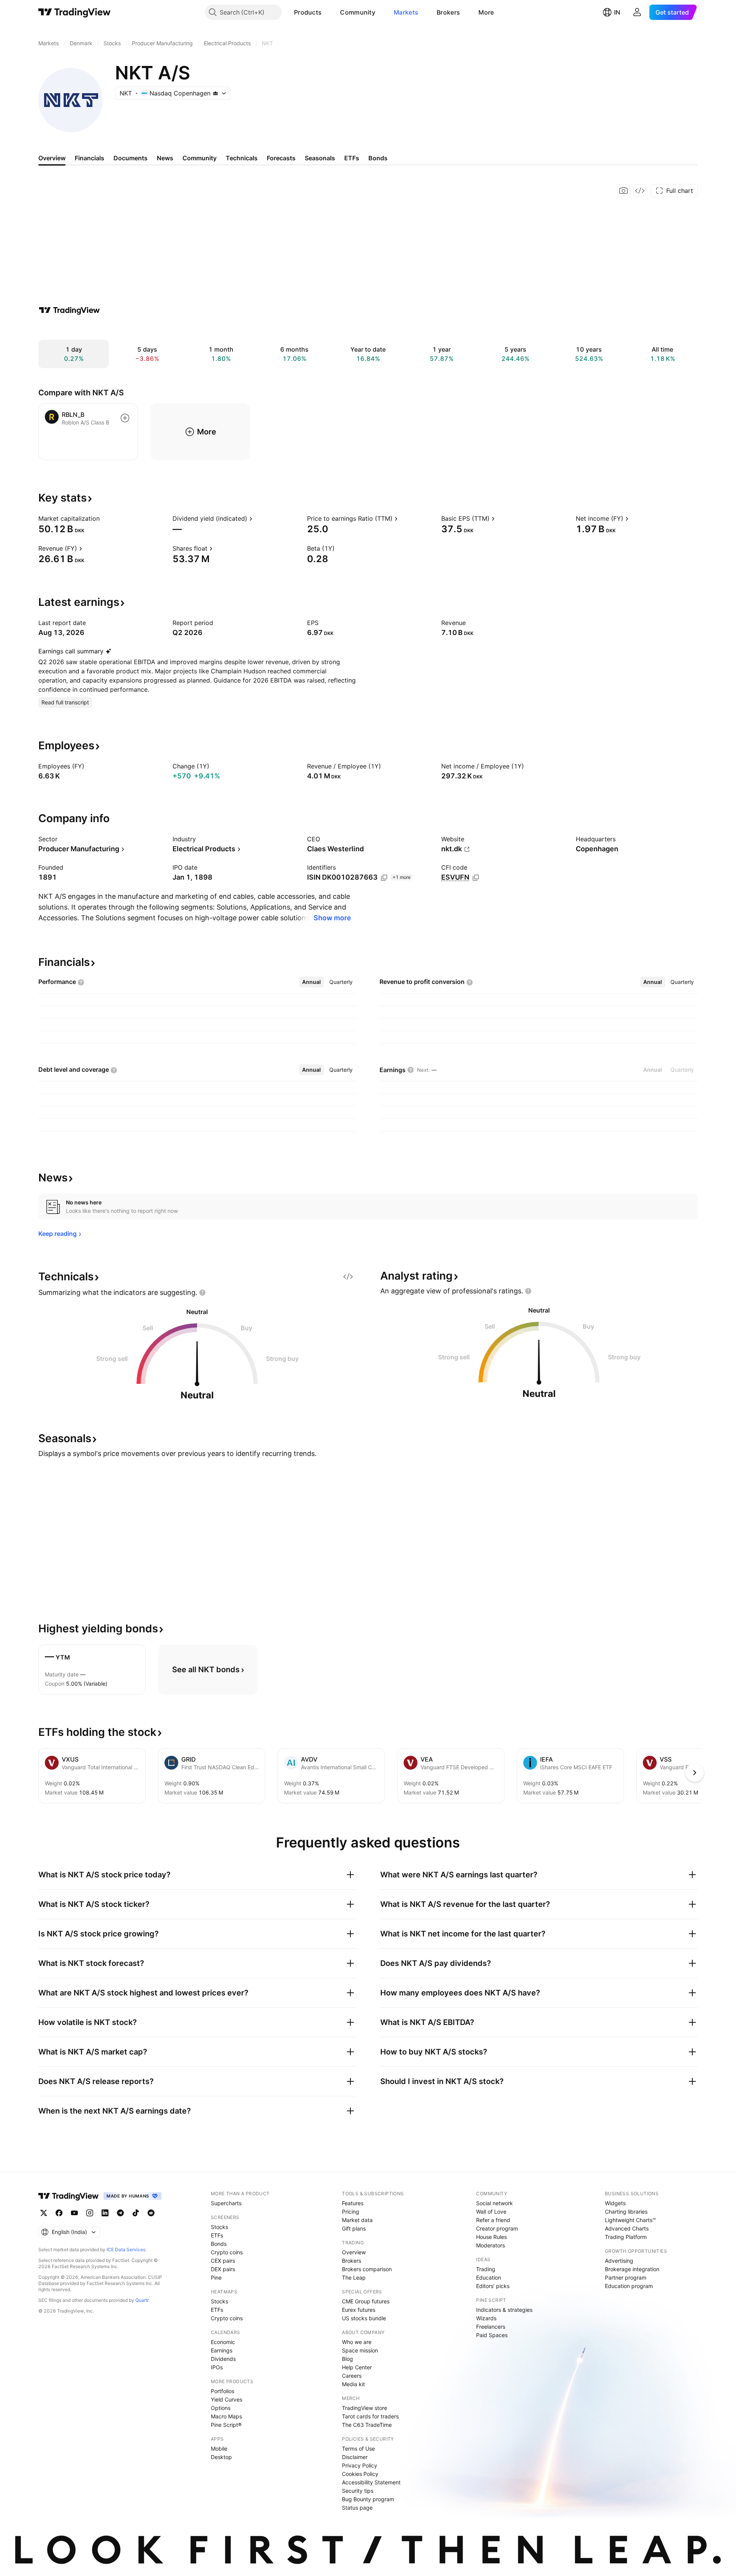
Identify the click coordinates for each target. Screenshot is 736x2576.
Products (308, 12)
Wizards (486, 2318)
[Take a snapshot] (624, 191)
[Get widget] (640, 191)
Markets (406, 12)
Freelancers (491, 2327)
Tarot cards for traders (370, 2416)
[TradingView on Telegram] (120, 2213)
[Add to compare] (125, 418)
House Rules (491, 2237)
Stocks (219, 2227)
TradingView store (365, 2408)
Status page (357, 2508)
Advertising (619, 2261)
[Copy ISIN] (384, 878)
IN (617, 12)
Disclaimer (355, 2457)
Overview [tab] (52, 158)
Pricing (351, 2212)
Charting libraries (626, 2212)
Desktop (221, 2457)
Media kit (353, 2384)
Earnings (222, 2350)
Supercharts (226, 2203)
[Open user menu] (637, 12)
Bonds (219, 2244)
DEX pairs (223, 2269)
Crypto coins (227, 2252)
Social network (495, 2203)
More (486, 12)
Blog (347, 2359)
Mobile (219, 2449)
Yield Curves (227, 2399)
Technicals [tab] (242, 158)
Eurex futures (359, 2310)
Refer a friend (493, 2220)
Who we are (357, 2342)
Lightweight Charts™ (630, 2220)
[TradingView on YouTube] (74, 2213)
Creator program (497, 2228)
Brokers (448, 12)
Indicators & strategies (504, 2310)
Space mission (360, 2350)
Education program (629, 2286)
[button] (327, 12)
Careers (352, 2376)
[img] (215, 93)
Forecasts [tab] (281, 158)
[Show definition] (105, 518)
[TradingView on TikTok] (136, 2213)
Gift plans (354, 2228)
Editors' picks (493, 2286)
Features (353, 2203)
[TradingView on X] (44, 2213)
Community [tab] (200, 158)
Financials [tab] (90, 158)
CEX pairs (223, 2261)
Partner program (626, 2277)
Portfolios (223, 2391)
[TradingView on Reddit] (151, 2213)
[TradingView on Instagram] (90, 2213)
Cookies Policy (360, 2474)
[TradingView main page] (75, 12)
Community (358, 12)
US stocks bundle (364, 2318)
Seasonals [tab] (320, 158)
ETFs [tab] (352, 158)
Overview (354, 2252)
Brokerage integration (632, 2269)
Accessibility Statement (371, 2482)
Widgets (615, 2203)
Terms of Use (358, 2449)
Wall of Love (491, 2212)
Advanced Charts (627, 2228)
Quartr (142, 2300)
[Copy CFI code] (476, 878)
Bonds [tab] (378, 158)
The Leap (354, 2277)
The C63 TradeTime (367, 2425)
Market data (357, 2220)
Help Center (357, 2367)
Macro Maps (226, 2416)
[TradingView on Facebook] (59, 2213)
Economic (223, 2342)
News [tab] (165, 158)
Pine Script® (226, 2425)
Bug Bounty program (368, 2499)
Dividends (223, 2359)
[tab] (311, 982)
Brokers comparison (367, 2269)
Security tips (358, 2491)
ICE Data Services (126, 2249)
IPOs (217, 2367)
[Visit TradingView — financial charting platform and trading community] (69, 310)
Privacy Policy (360, 2465)
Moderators (490, 2245)
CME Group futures (366, 2301)
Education (489, 2277)
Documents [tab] (131, 158)
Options (221, 2408)
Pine (216, 2277)
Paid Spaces (492, 2335)
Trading (486, 2269)
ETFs (217, 2235)
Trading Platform (626, 2237)
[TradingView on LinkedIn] (105, 2213)
